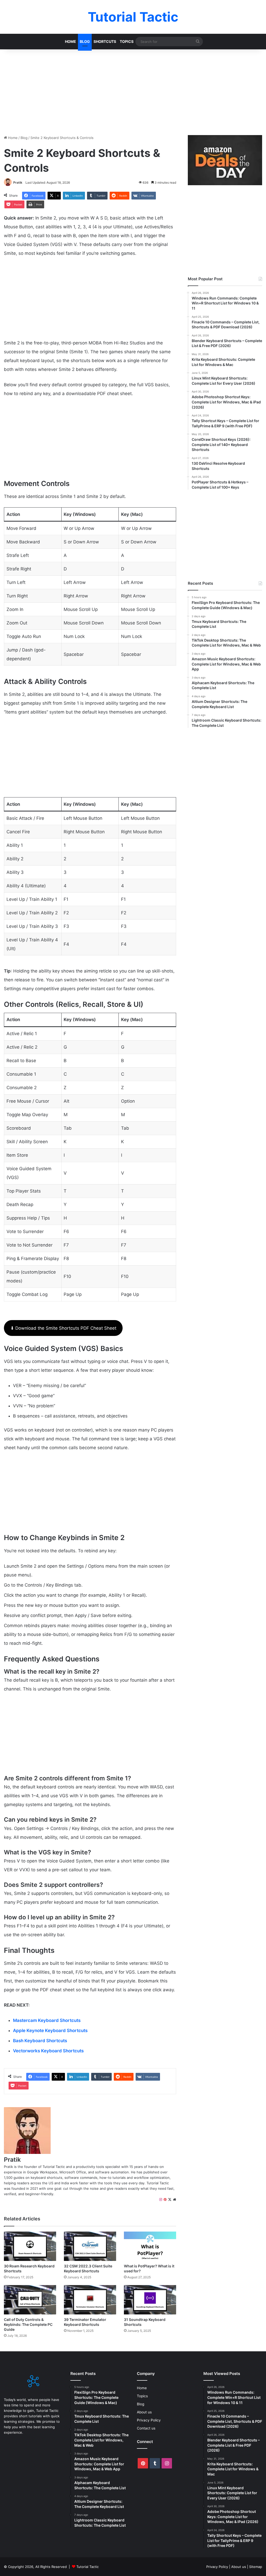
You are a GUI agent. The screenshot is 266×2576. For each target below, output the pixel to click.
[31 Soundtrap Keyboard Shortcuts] (150, 2300)
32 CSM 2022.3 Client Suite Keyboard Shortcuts (88, 2268)
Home (71, 41)
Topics (127, 41)
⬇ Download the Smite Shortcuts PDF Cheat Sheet (63, 1328)
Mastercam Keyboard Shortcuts (47, 2020)
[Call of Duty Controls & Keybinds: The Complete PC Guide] (30, 2300)
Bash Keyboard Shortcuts (40, 2041)
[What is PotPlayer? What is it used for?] (150, 2246)
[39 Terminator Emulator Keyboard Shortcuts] (90, 2300)
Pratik (18, 182)
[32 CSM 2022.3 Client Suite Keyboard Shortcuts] (90, 2246)
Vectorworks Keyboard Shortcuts (48, 2051)
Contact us (146, 2428)
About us (144, 2412)
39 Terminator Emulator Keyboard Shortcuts (85, 2322)
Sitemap (256, 2567)
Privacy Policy (149, 2420)
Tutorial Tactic (88, 2567)
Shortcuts (105, 41)
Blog (85, 41)
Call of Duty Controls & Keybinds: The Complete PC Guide (28, 2324)
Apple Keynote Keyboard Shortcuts (50, 2031)
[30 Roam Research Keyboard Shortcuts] (30, 2246)
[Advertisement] (133, 91)
